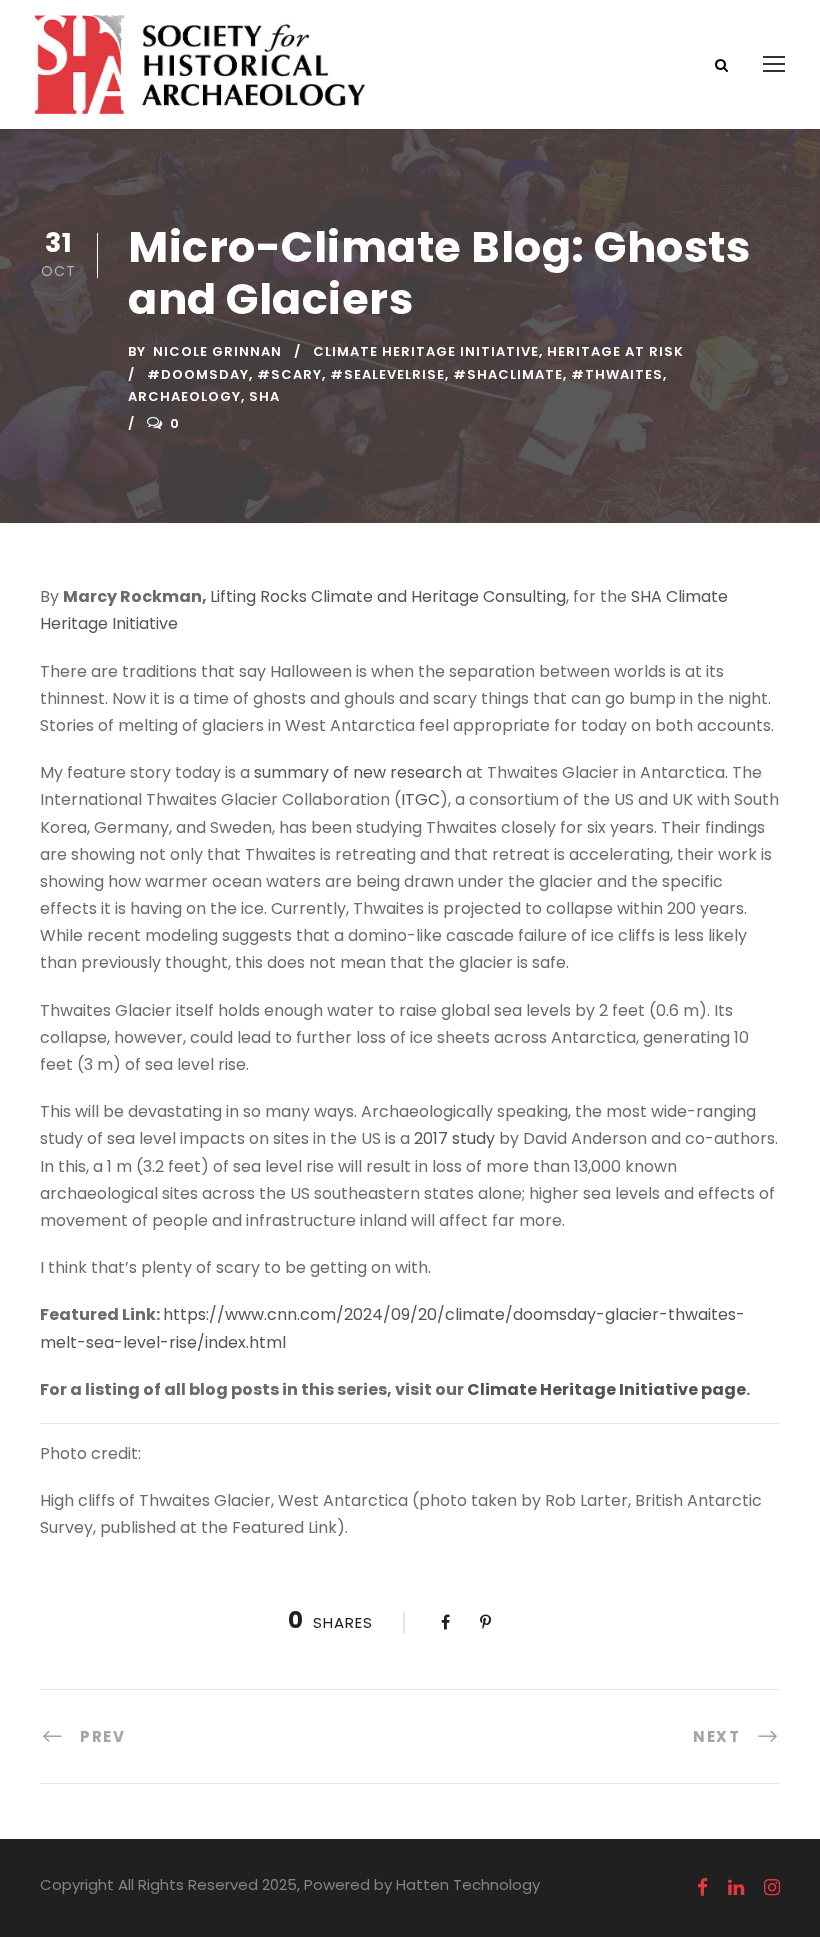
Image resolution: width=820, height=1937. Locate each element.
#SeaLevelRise (387, 374)
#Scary (289, 374)
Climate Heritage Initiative (426, 351)
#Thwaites (617, 374)
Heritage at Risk (615, 351)
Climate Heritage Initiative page (606, 1389)
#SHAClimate (508, 374)
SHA (264, 396)
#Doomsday (198, 374)
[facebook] (702, 1888)
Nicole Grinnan (217, 351)
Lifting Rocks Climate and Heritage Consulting (388, 596)
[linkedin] (736, 1888)
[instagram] (772, 1888)
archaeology (184, 396)
